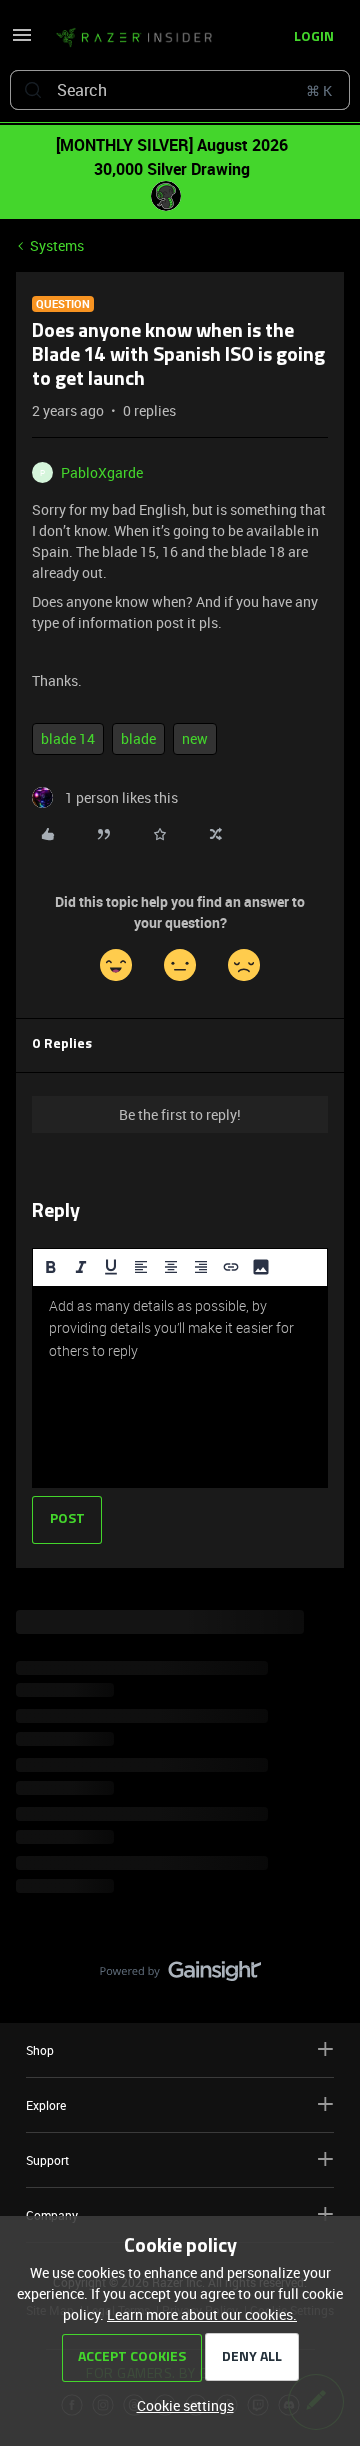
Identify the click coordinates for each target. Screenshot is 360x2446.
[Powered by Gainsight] (180, 1976)
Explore (46, 2105)
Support (47, 2160)
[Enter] (33, 90)
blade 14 (68, 738)
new (195, 738)
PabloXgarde (102, 472)
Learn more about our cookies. (202, 2314)
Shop (40, 2050)
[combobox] (180, 90)
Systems (57, 245)
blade (138, 738)
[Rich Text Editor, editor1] (180, 1387)
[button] (22, 41)
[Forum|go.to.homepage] (128, 38)
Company (52, 2215)
